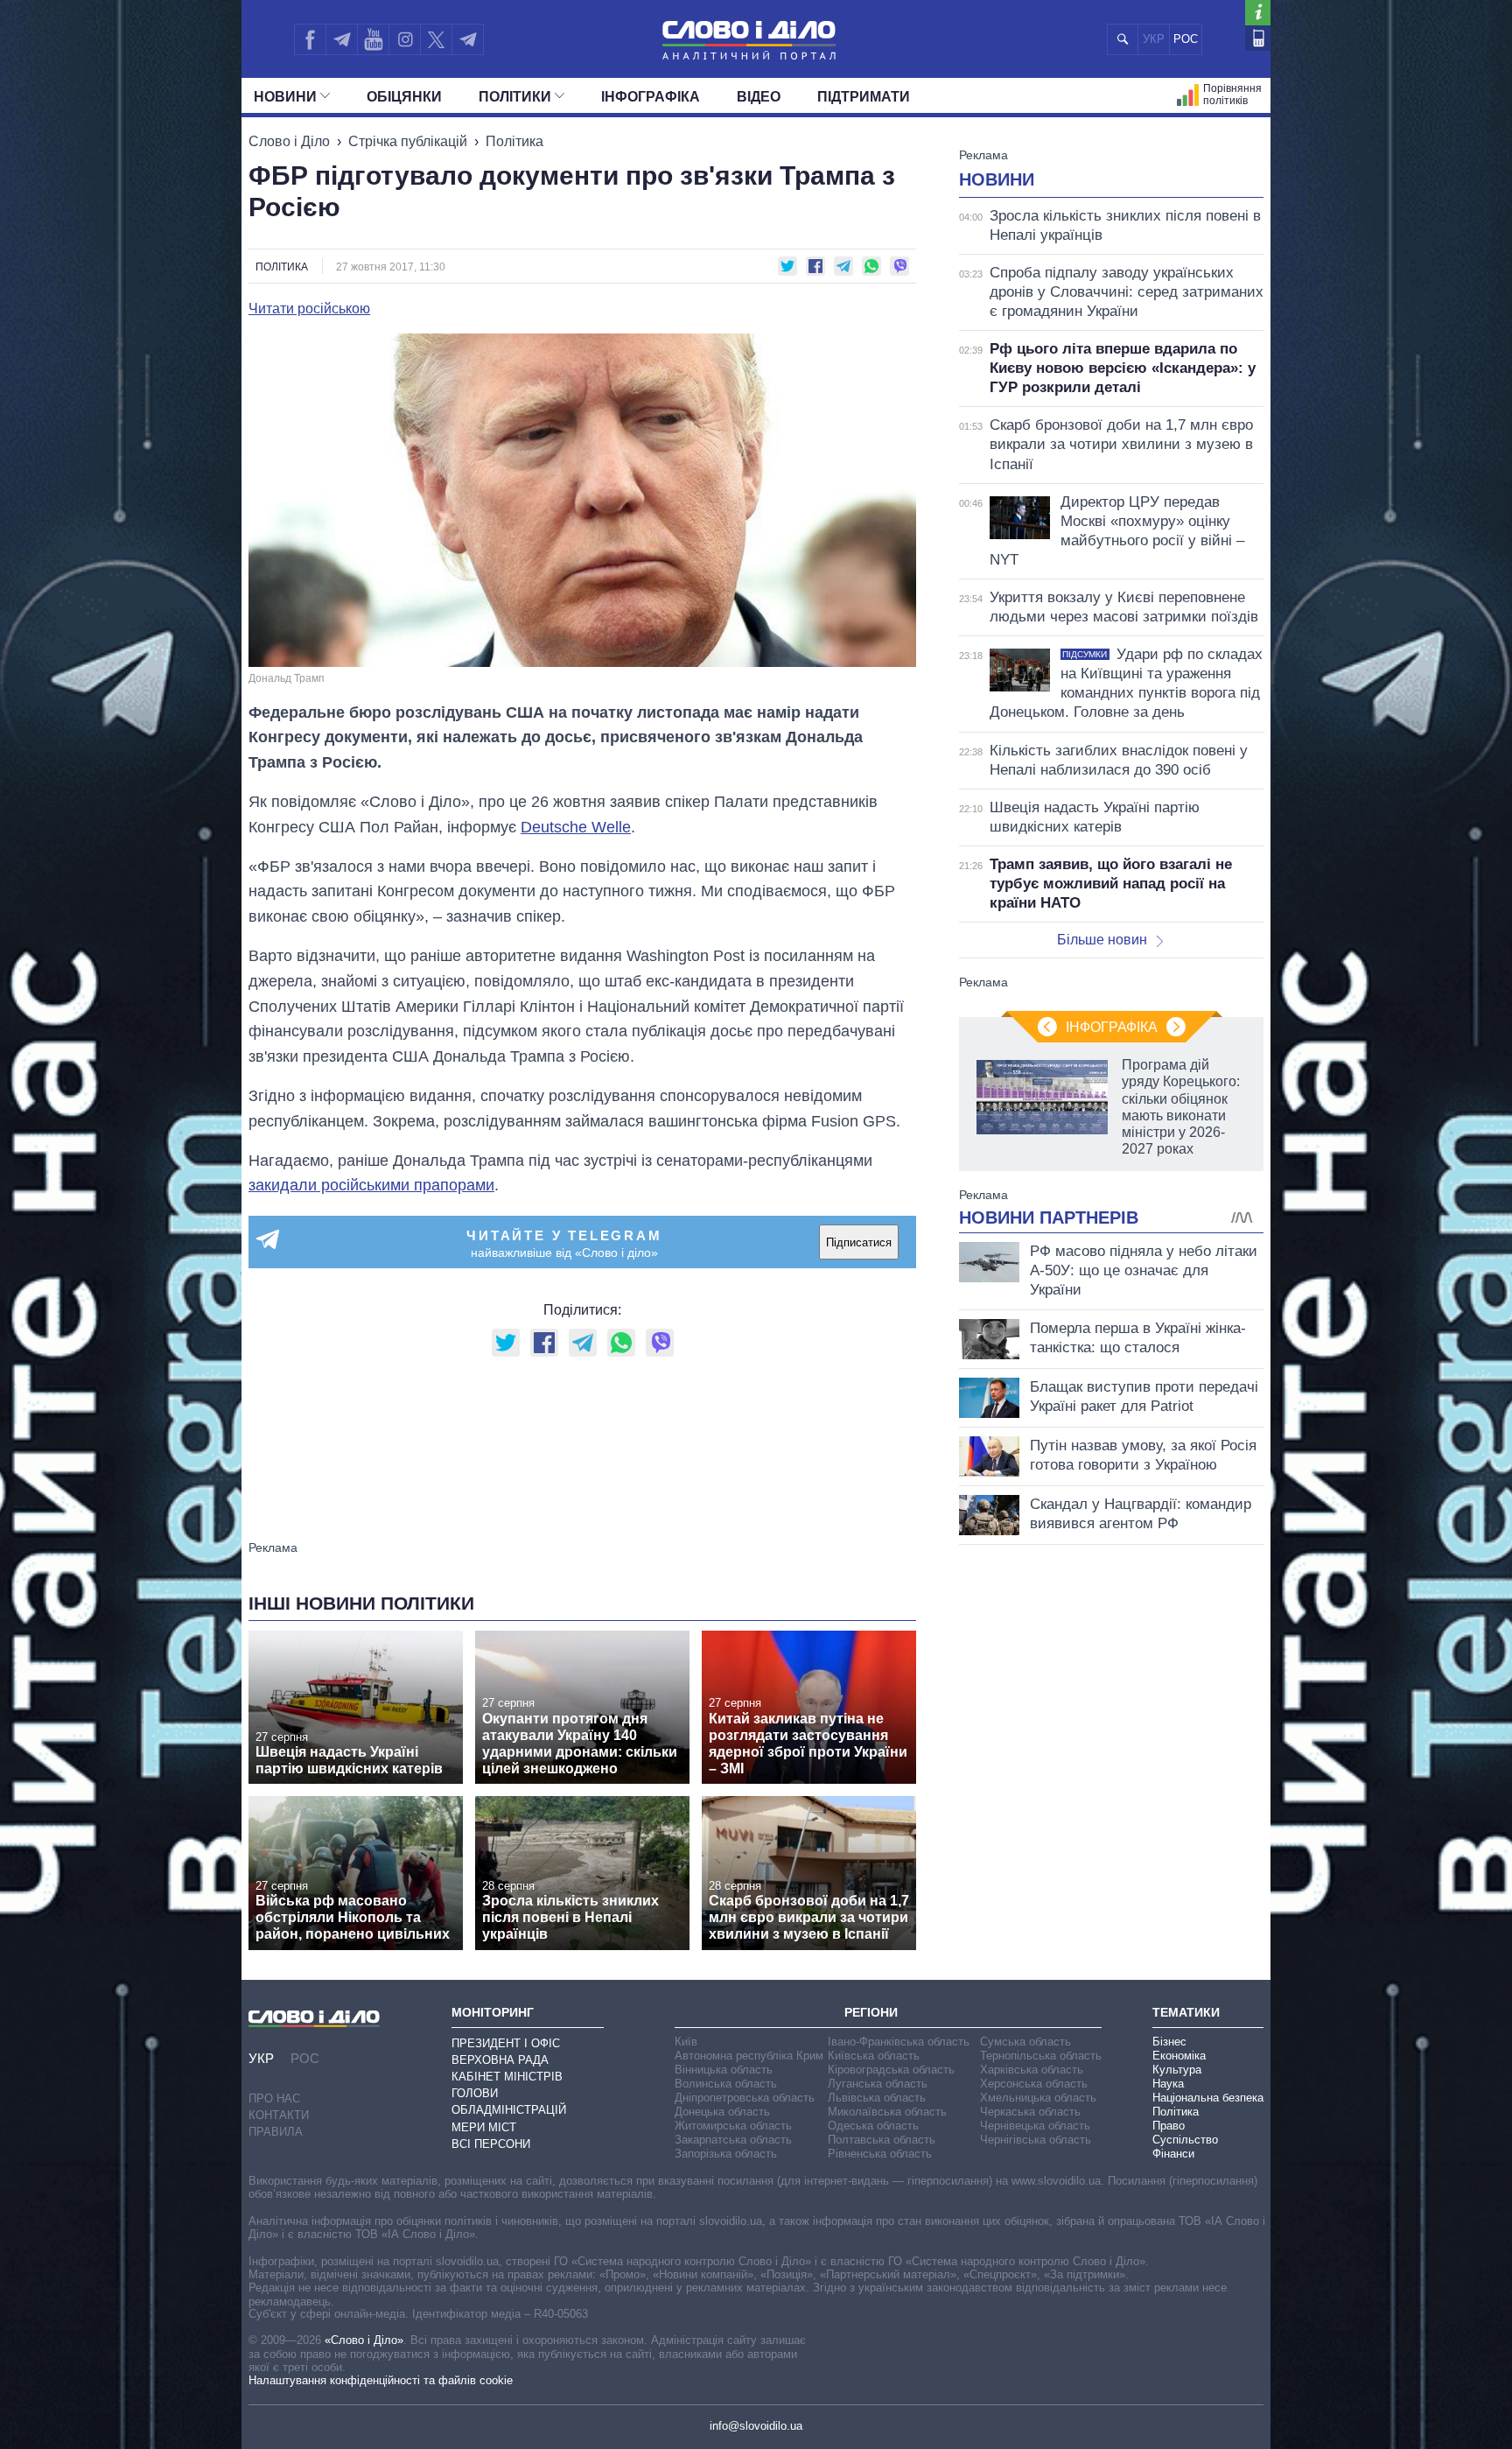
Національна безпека (1208, 2098)
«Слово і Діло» (364, 2340)
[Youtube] (373, 39)
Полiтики (515, 97)
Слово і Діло (289, 141)
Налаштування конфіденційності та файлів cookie (381, 2380)
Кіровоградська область (891, 2070)
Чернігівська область (1036, 2140)
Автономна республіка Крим (749, 2056)
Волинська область (726, 2084)
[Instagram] (405, 39)
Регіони (871, 2012)
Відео (759, 97)
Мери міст (484, 2127)
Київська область (874, 2056)
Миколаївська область (887, 2112)
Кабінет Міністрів (507, 2077)
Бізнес (1169, 2042)
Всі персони (491, 2144)
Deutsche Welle (576, 827)
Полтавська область (882, 2140)
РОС (1186, 39)
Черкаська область (1030, 2112)
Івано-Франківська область (899, 2042)
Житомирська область (733, 2126)
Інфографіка (651, 97)
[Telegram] (341, 39)
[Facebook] (310, 39)
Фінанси (1173, 2154)
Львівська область (877, 2098)
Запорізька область (726, 2154)
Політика (514, 141)
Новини (285, 97)
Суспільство (1185, 2140)
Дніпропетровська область (745, 2098)
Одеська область (873, 2126)
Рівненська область (880, 2154)
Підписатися (859, 1242)
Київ (686, 2042)
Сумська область (1025, 2042)
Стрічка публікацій (408, 141)
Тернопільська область (1041, 2056)
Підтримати (864, 97)
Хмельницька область (1038, 2098)
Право (1169, 2126)
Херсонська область (1034, 2084)
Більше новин (1102, 940)
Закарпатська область (733, 2140)
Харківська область (1032, 2070)
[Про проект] (1258, 13)
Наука (1168, 2084)
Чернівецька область (1035, 2126)
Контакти (279, 2115)
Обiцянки (404, 97)
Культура (1177, 2070)
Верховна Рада (500, 2060)
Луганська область (878, 2084)
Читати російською (309, 309)
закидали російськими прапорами (371, 1185)
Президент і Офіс (506, 2043)
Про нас (274, 2098)
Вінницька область (724, 2070)
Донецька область (722, 2112)
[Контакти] (1258, 38)
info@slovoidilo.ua (756, 2426)
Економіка (1179, 2056)
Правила (276, 2132)
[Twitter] (436, 39)
